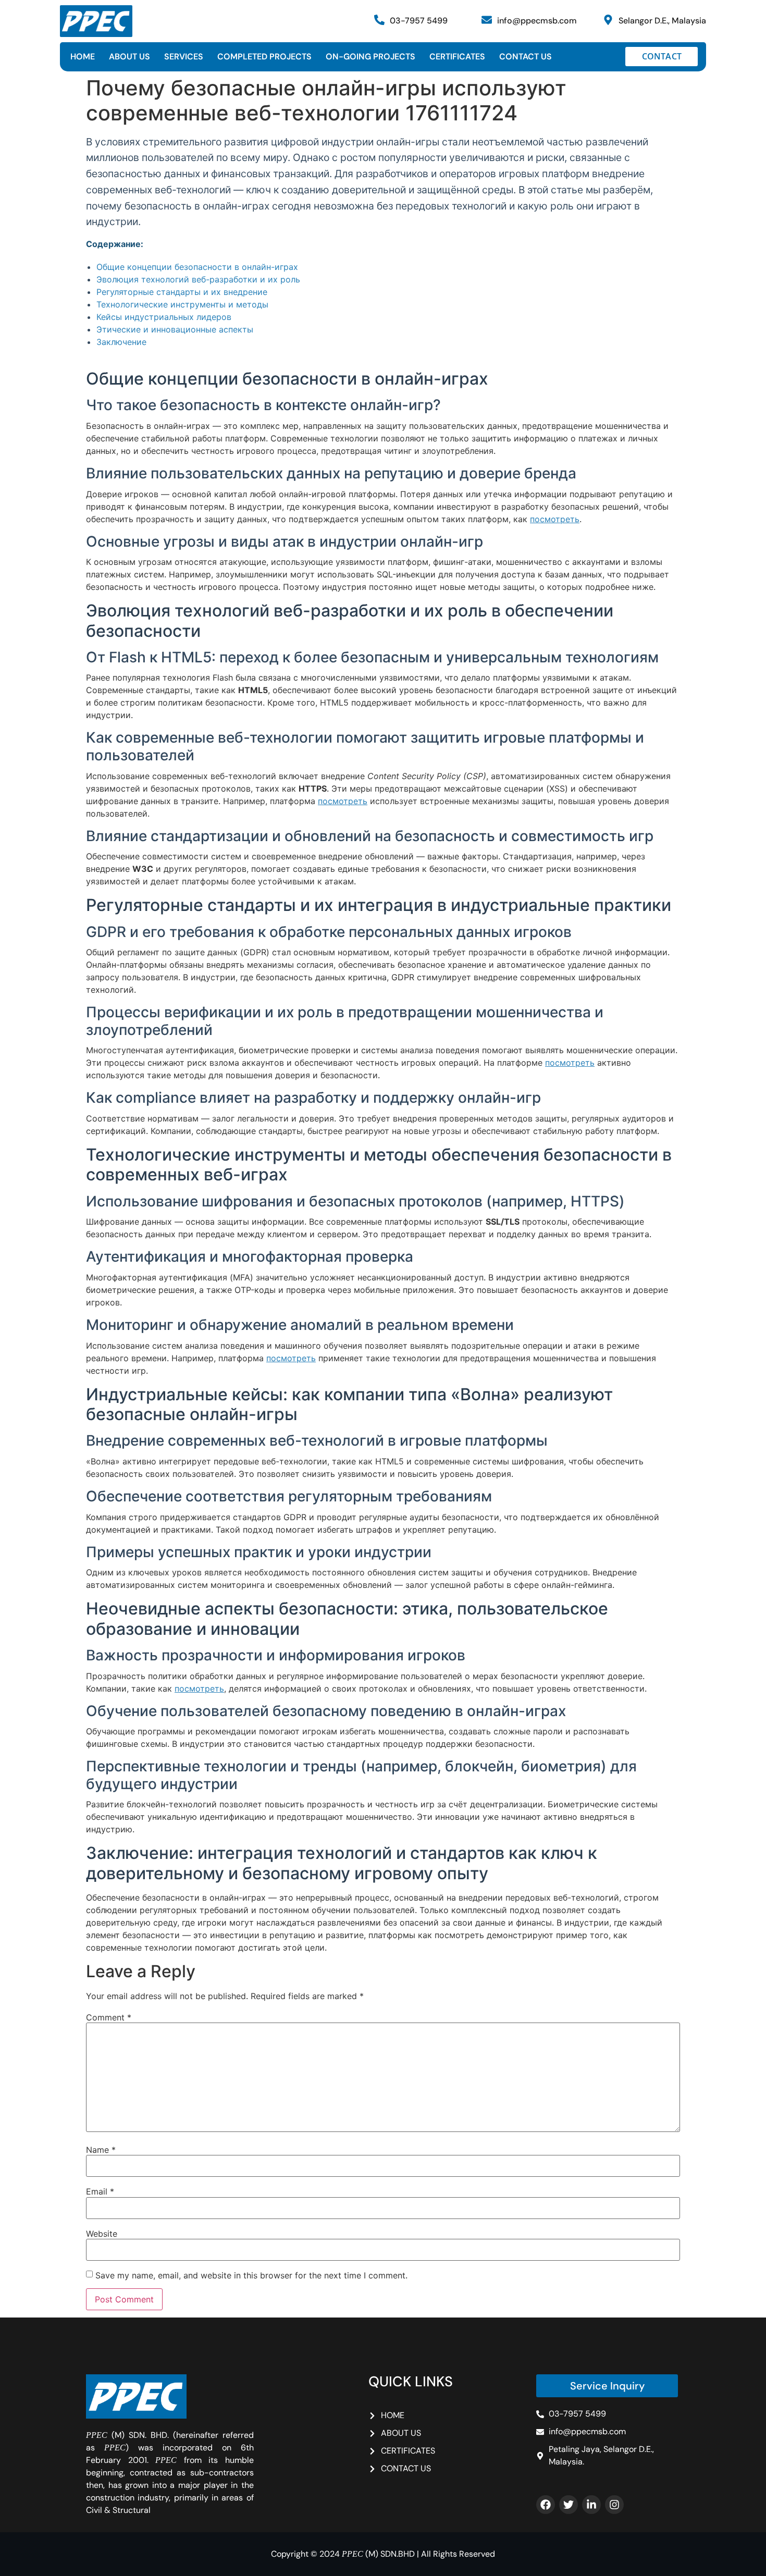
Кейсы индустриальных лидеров (164, 317)
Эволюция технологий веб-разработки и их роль (198, 279)
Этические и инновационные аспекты (175, 329)
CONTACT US (526, 57)
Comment (109, 2017)
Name (101, 2150)
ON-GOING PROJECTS (370, 57)
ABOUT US (129, 57)
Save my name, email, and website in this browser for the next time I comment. (251, 2275)
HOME (83, 57)
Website (102, 2234)
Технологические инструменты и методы (182, 304)
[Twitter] (569, 2505)
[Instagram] (614, 2505)
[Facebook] (546, 2505)
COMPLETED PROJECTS (264, 57)
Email (100, 2191)
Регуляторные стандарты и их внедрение (182, 292)
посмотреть (555, 519)
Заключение (121, 342)
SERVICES (184, 57)
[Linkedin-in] (591, 2505)
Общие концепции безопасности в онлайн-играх (197, 267)
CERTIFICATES (457, 57)
